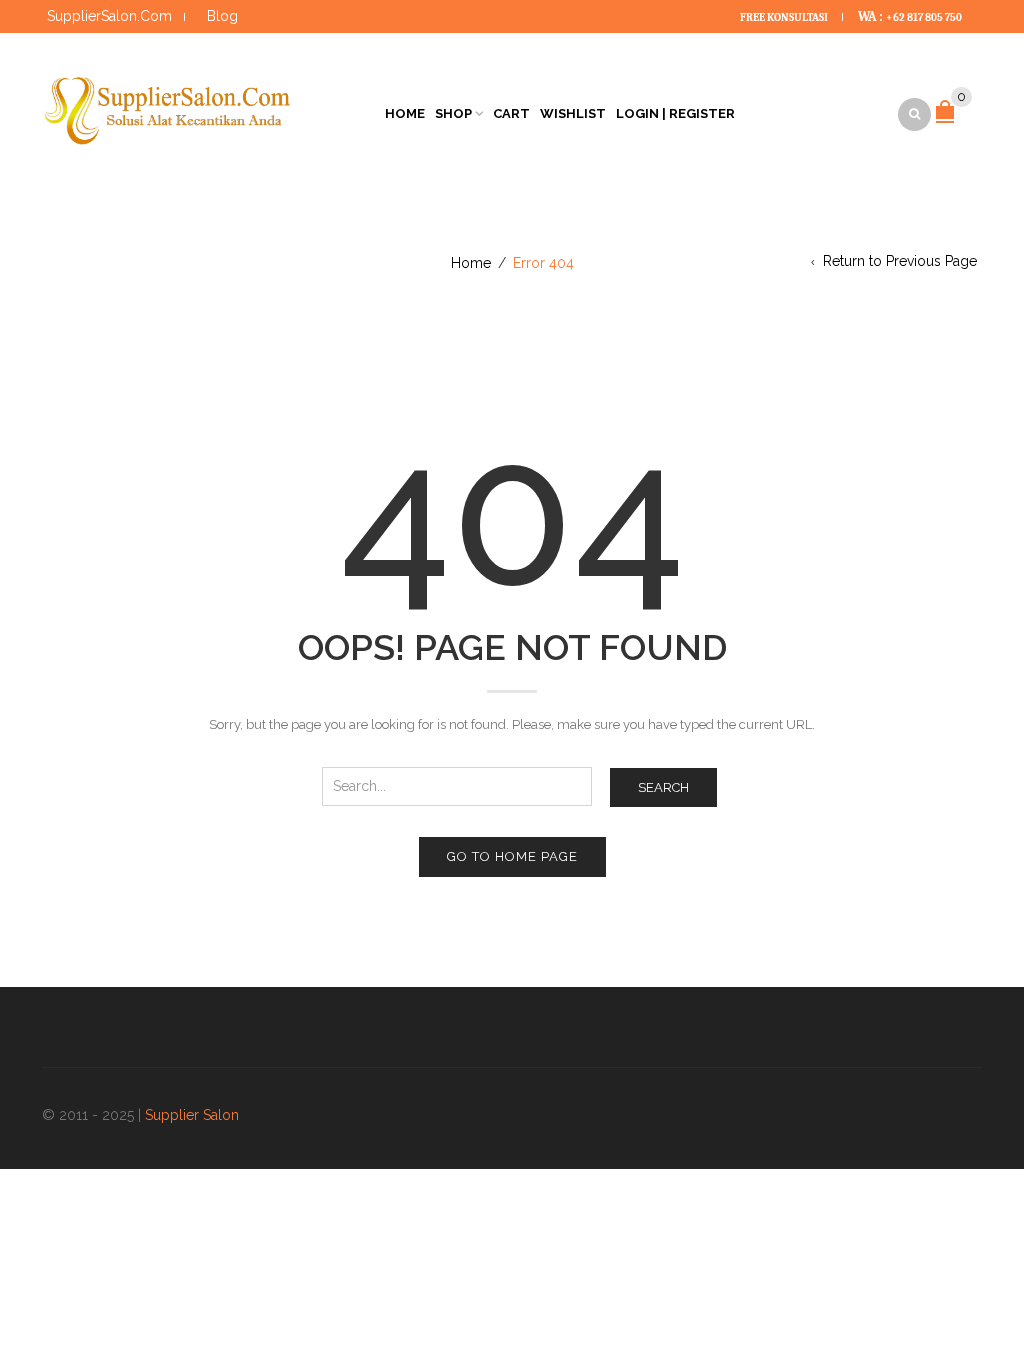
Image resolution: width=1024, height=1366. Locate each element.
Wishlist (573, 113)
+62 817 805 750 (924, 17)
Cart (511, 113)
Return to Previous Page (900, 261)
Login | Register (675, 113)
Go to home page (512, 856)
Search (663, 787)
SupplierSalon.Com (109, 16)
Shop (453, 113)
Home (405, 113)
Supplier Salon (192, 1115)
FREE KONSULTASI (785, 17)
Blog (222, 16)
